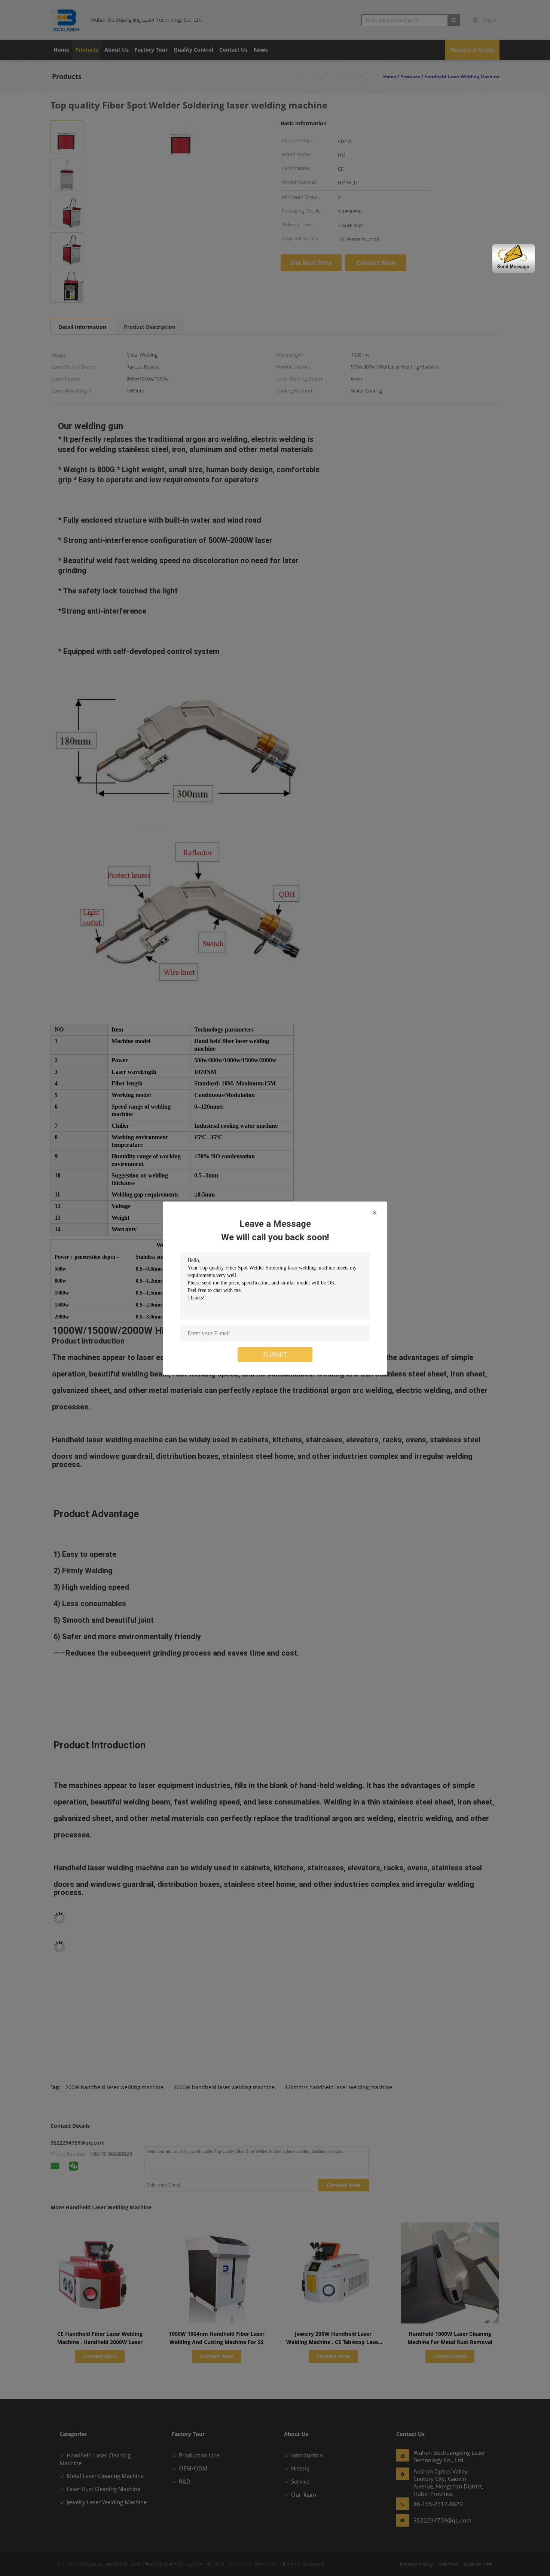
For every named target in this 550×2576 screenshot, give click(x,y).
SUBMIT (275, 1354)
